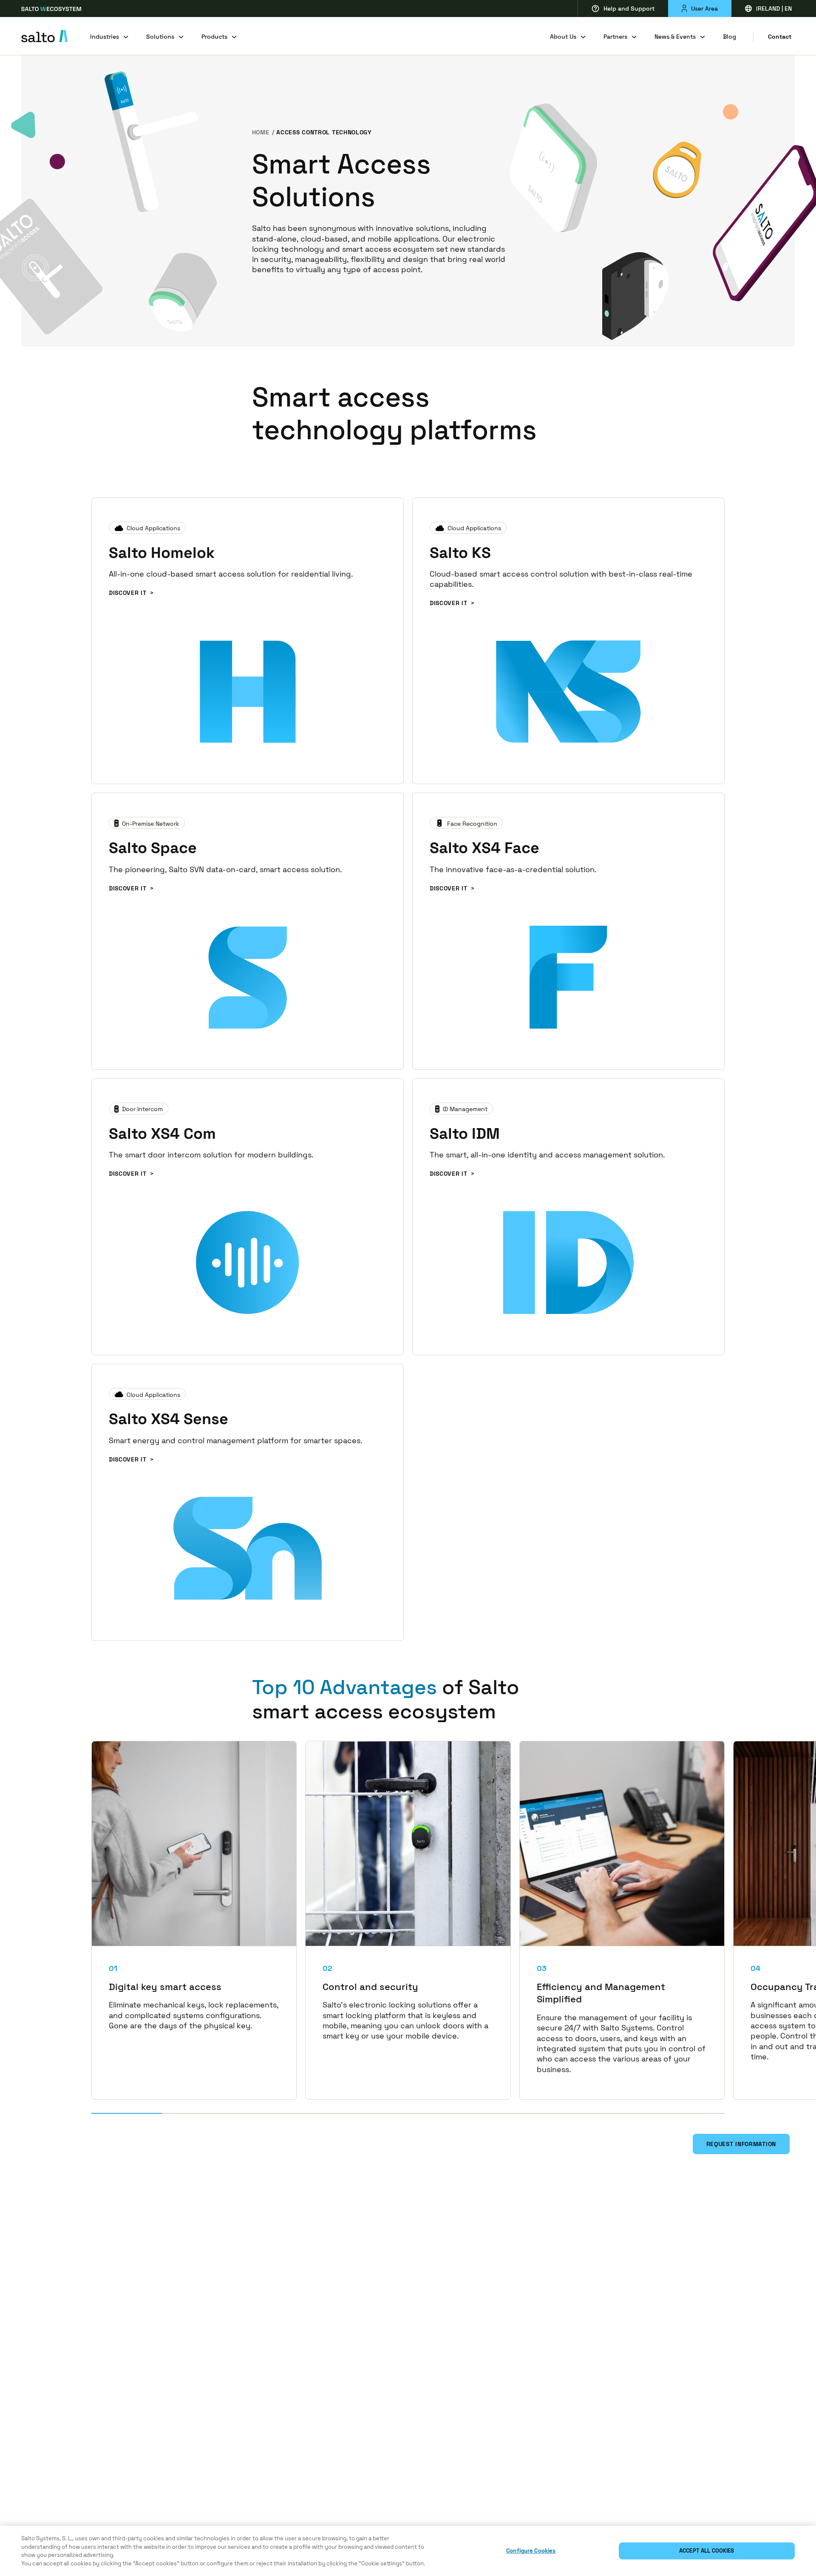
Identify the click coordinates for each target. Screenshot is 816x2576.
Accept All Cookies (707, 2551)
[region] (408, 2551)
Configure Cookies (531, 2551)
